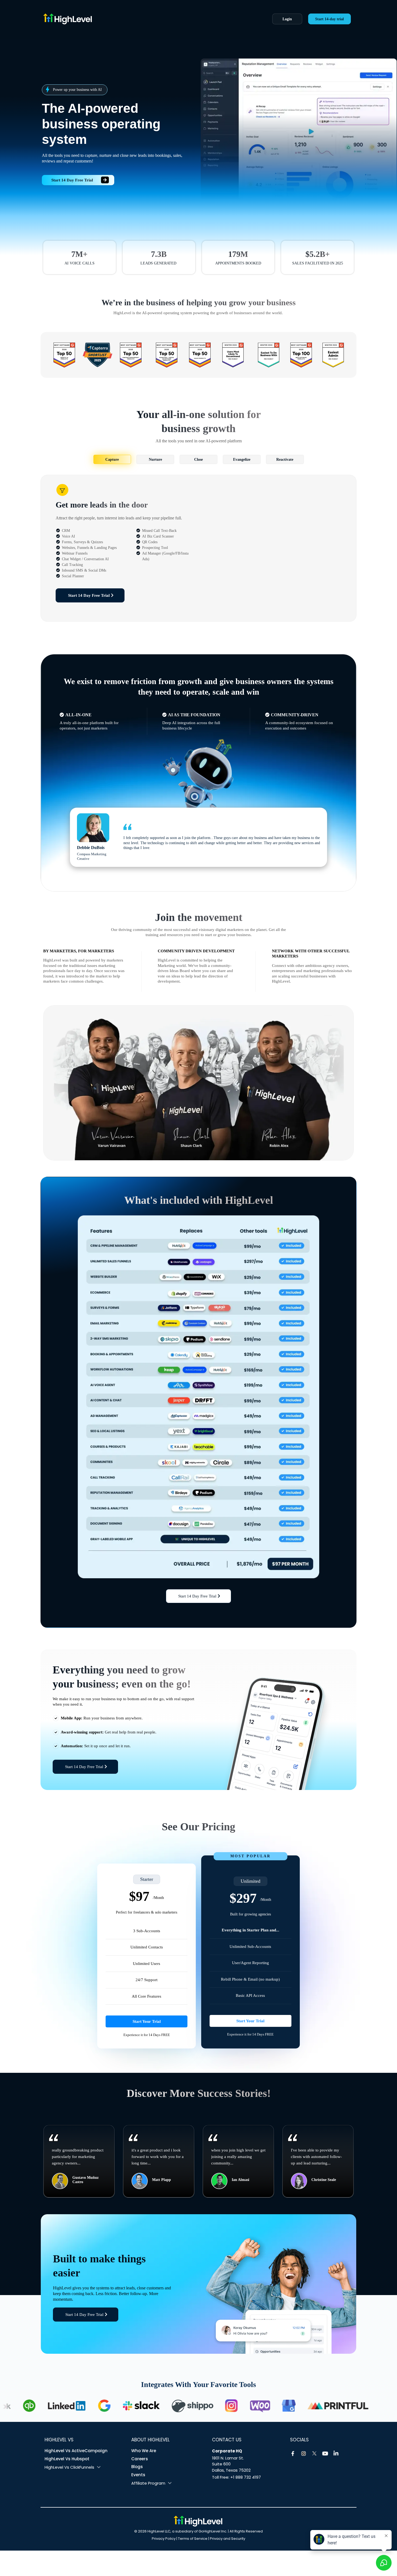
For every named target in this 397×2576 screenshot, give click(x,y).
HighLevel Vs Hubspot (67, 2459)
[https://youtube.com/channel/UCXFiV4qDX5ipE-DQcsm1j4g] (325, 2454)
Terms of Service (193, 2539)
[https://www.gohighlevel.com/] (141, 19)
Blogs (137, 2467)
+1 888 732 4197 (246, 2477)
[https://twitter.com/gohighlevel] (314, 2454)
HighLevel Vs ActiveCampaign (76, 2451)
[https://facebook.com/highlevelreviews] (293, 2454)
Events (138, 2475)
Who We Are (144, 2451)
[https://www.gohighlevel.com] (198, 2521)
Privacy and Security (228, 2539)
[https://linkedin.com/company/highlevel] (336, 2454)
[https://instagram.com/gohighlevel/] (304, 2454)
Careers (140, 2459)
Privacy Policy (164, 2539)
